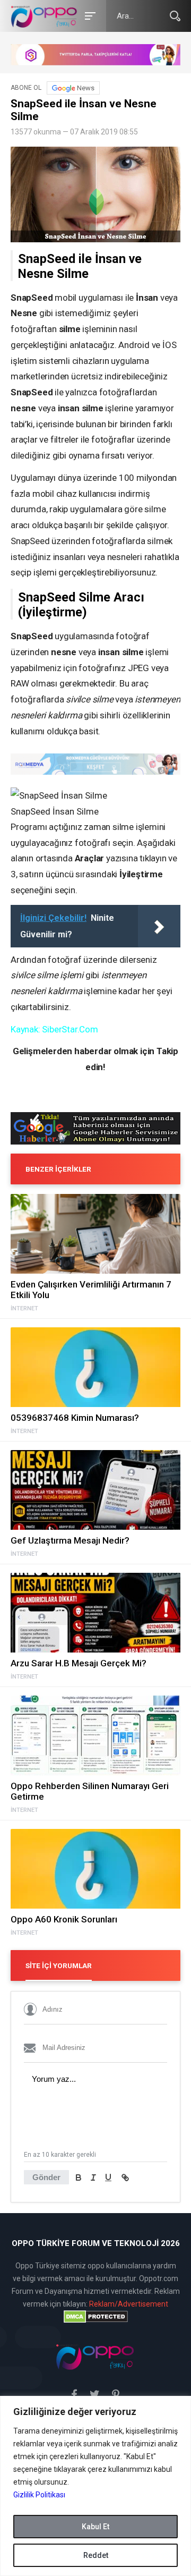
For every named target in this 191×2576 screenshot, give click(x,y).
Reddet (96, 2555)
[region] (95, 2486)
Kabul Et (95, 2527)
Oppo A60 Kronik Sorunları (64, 1919)
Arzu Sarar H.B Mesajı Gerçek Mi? (79, 1663)
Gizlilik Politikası (39, 2495)
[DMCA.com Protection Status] (95, 2317)
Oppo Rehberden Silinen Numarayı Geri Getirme (90, 1791)
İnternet (24, 1309)
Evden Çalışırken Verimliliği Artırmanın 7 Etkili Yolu (91, 1290)
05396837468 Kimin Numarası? (75, 1418)
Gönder (46, 2177)
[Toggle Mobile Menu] (89, 15)
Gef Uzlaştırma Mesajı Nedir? (70, 1540)
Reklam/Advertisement (129, 2304)
